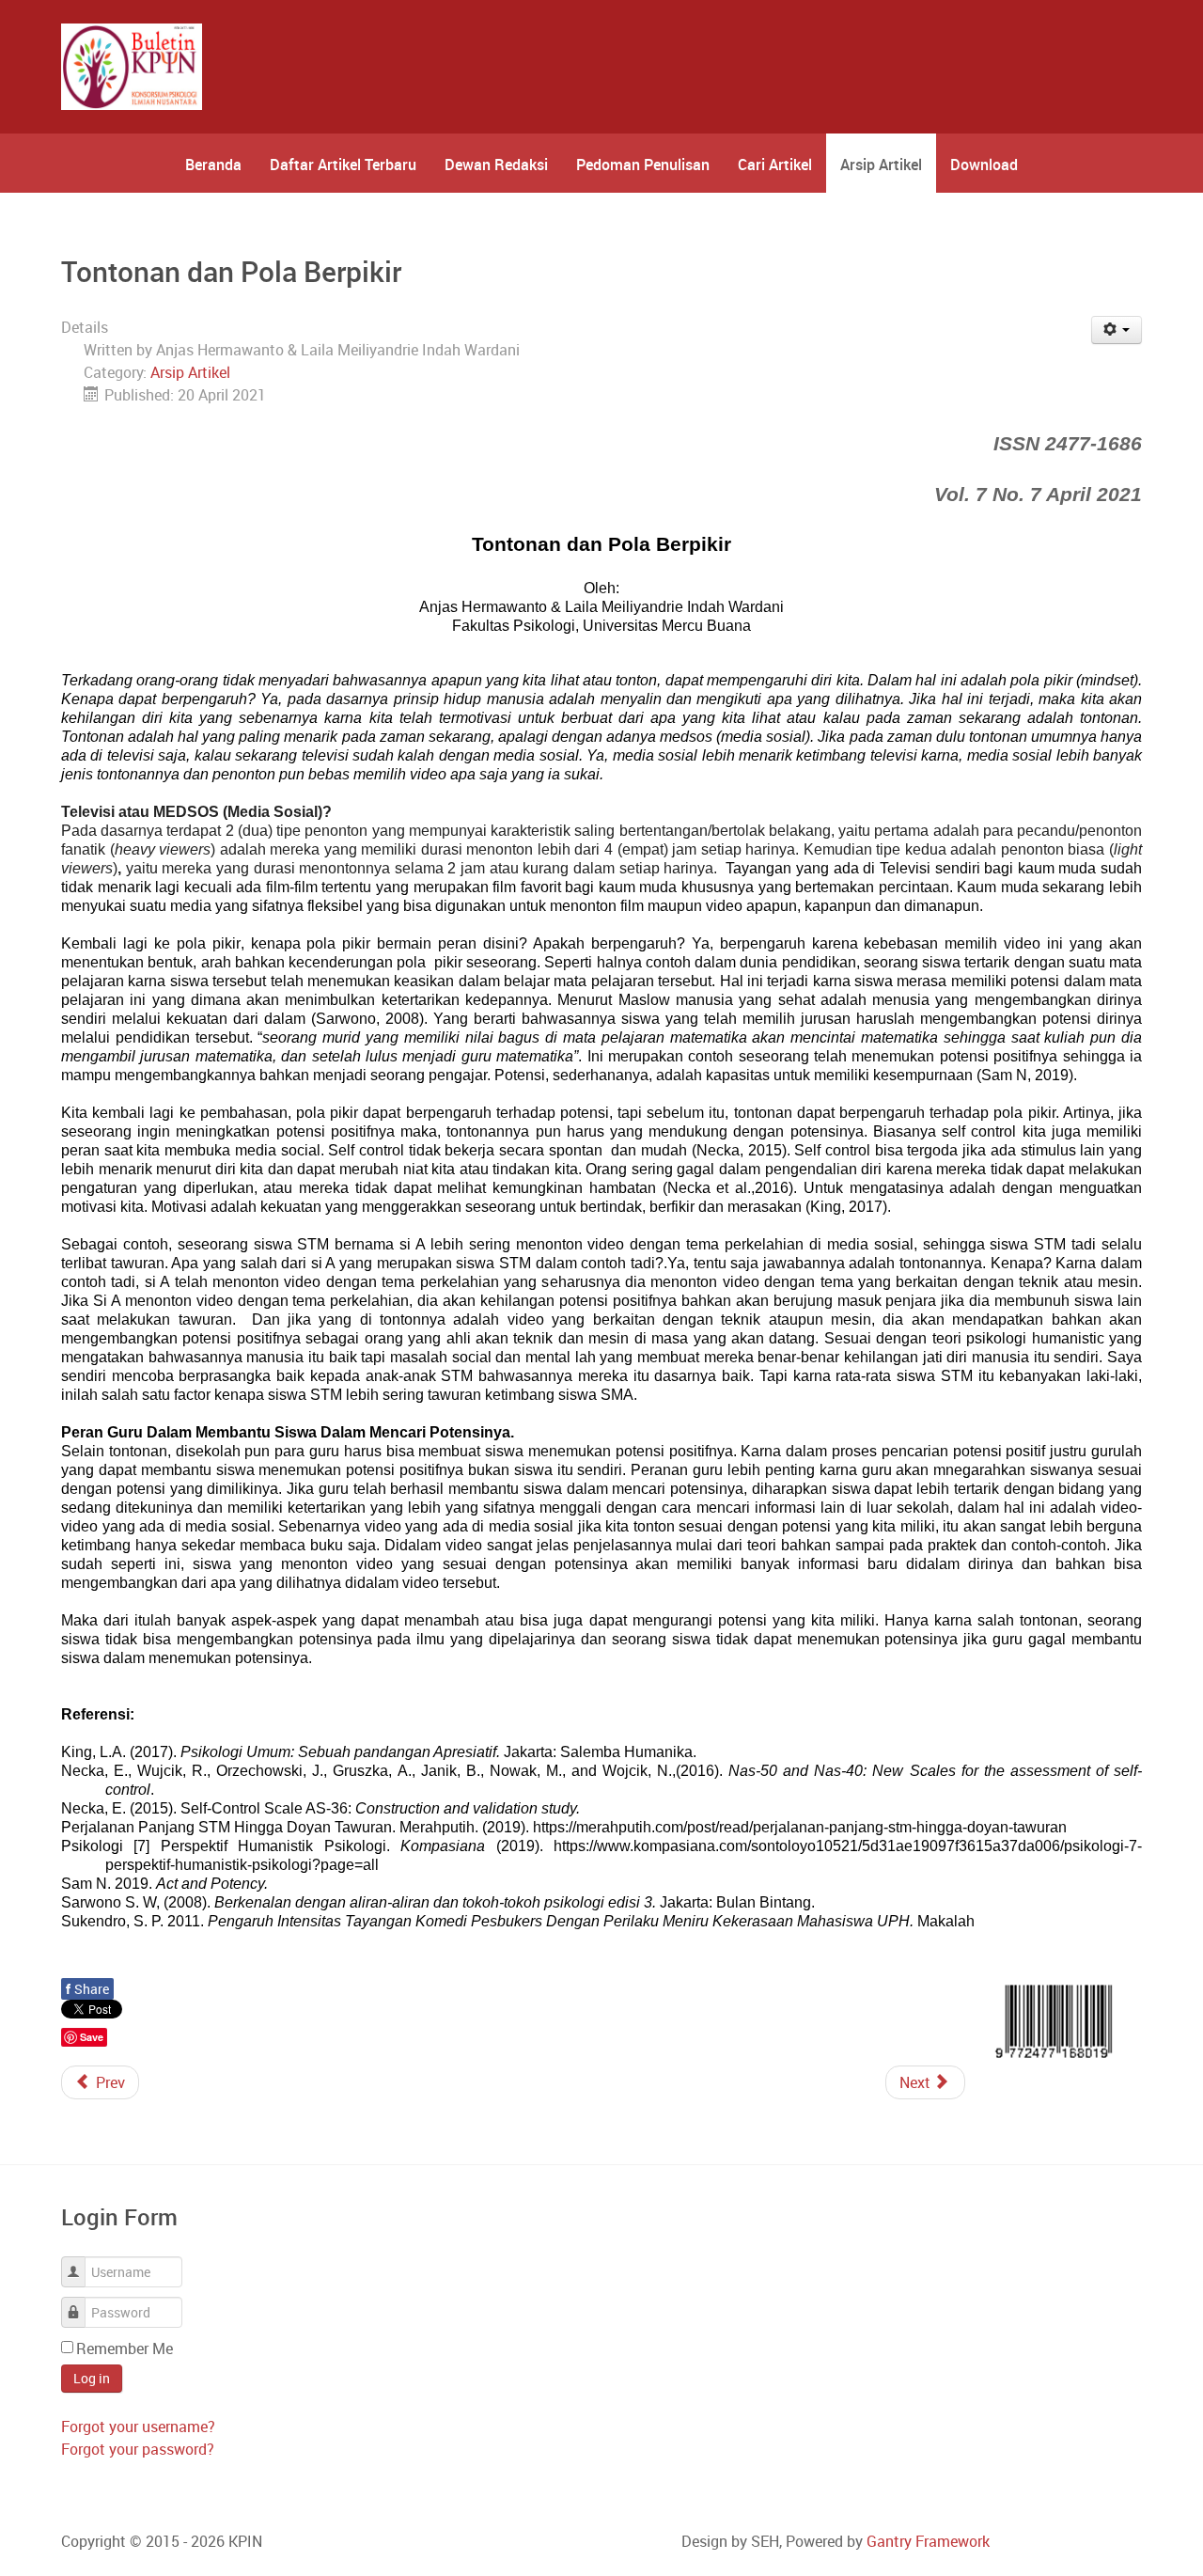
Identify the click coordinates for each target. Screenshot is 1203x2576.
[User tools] (1117, 330)
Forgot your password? (138, 2449)
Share (87, 1989)
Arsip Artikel (190, 372)
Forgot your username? (138, 2427)
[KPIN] (132, 67)
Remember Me (125, 2348)
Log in (92, 2378)
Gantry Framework (928, 2541)
